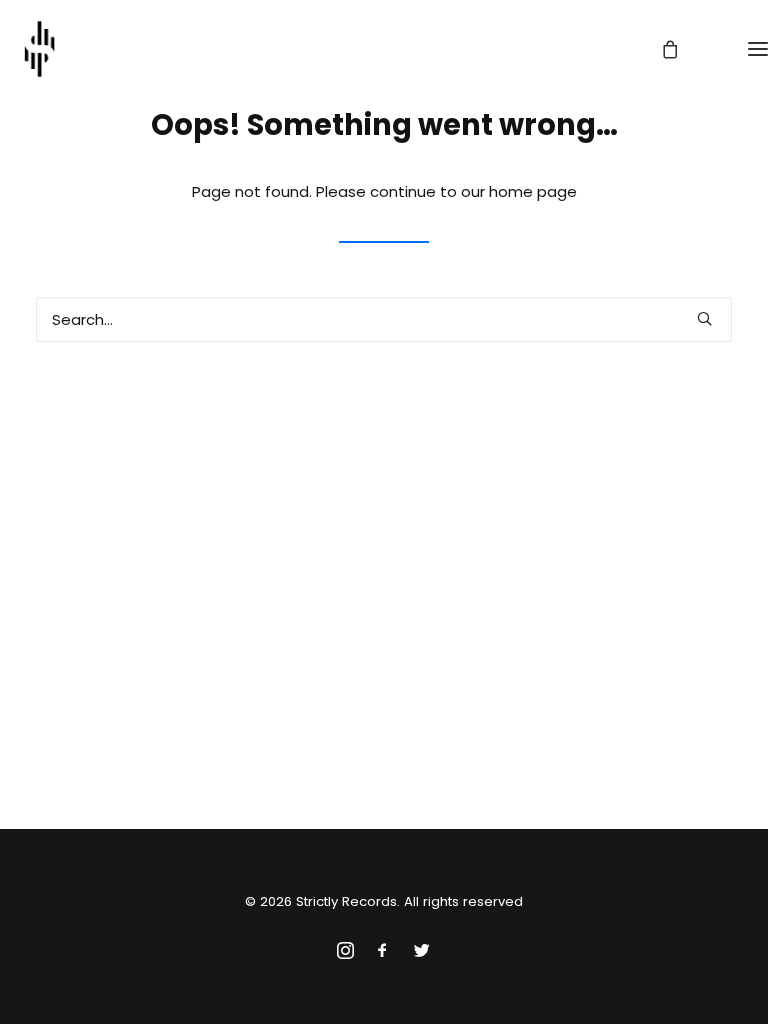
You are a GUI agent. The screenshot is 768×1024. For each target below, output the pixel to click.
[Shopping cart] (661, 49)
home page (533, 191)
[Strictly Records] (40, 49)
